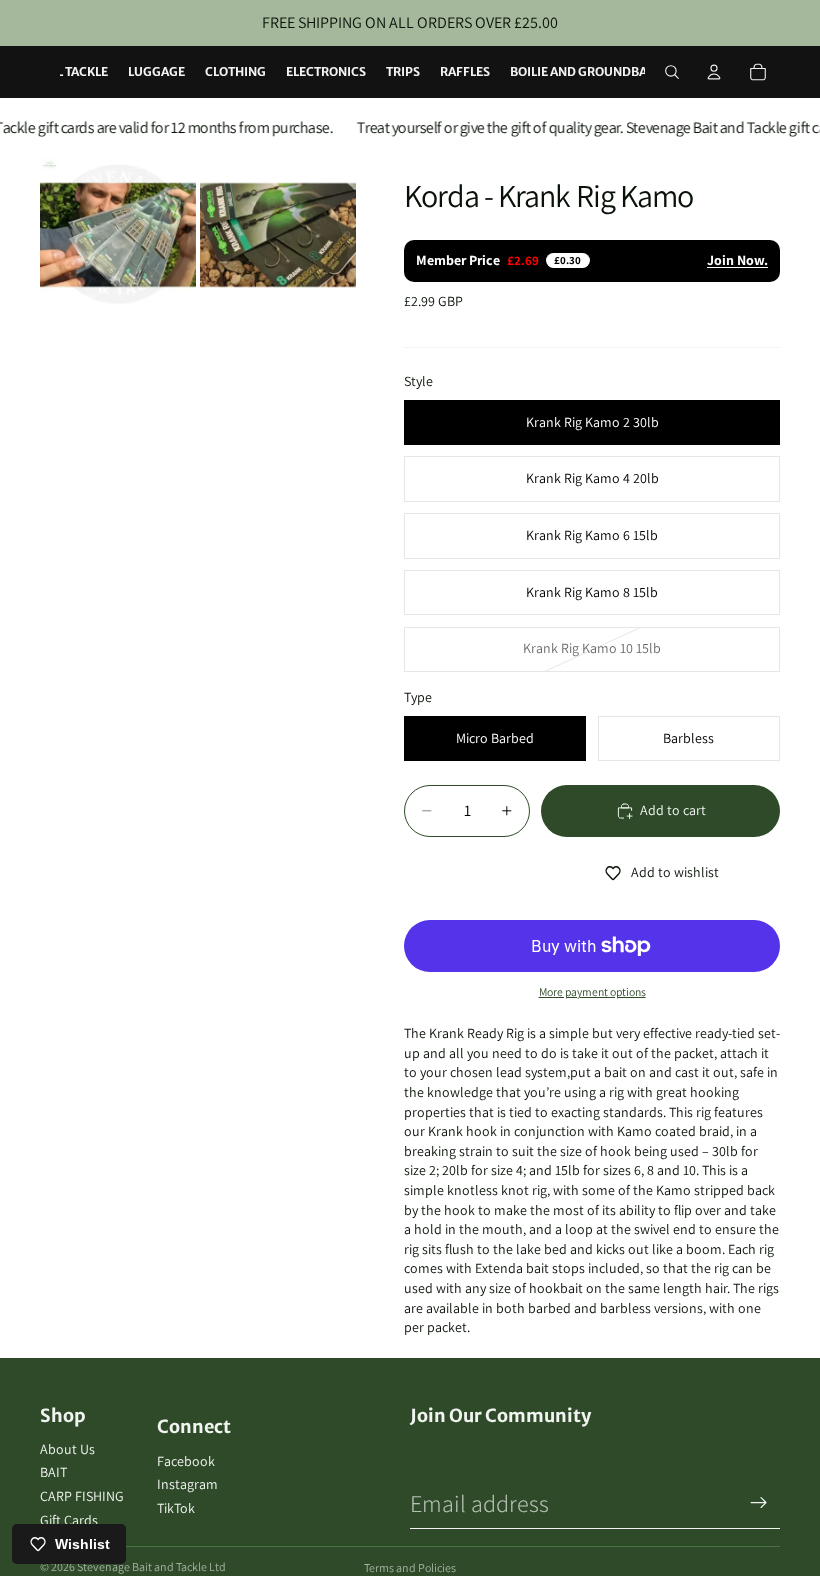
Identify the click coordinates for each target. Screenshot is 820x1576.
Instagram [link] (187, 1484)
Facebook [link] (186, 1461)
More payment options (592, 991)
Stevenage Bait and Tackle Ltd (151, 1566)
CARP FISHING (82, 1496)
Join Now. (737, 260)
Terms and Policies (410, 1567)
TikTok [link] (176, 1508)
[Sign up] (759, 1503)
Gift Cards (69, 1520)
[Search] (672, 72)
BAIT (53, 1472)
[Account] (714, 72)
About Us (67, 1449)
